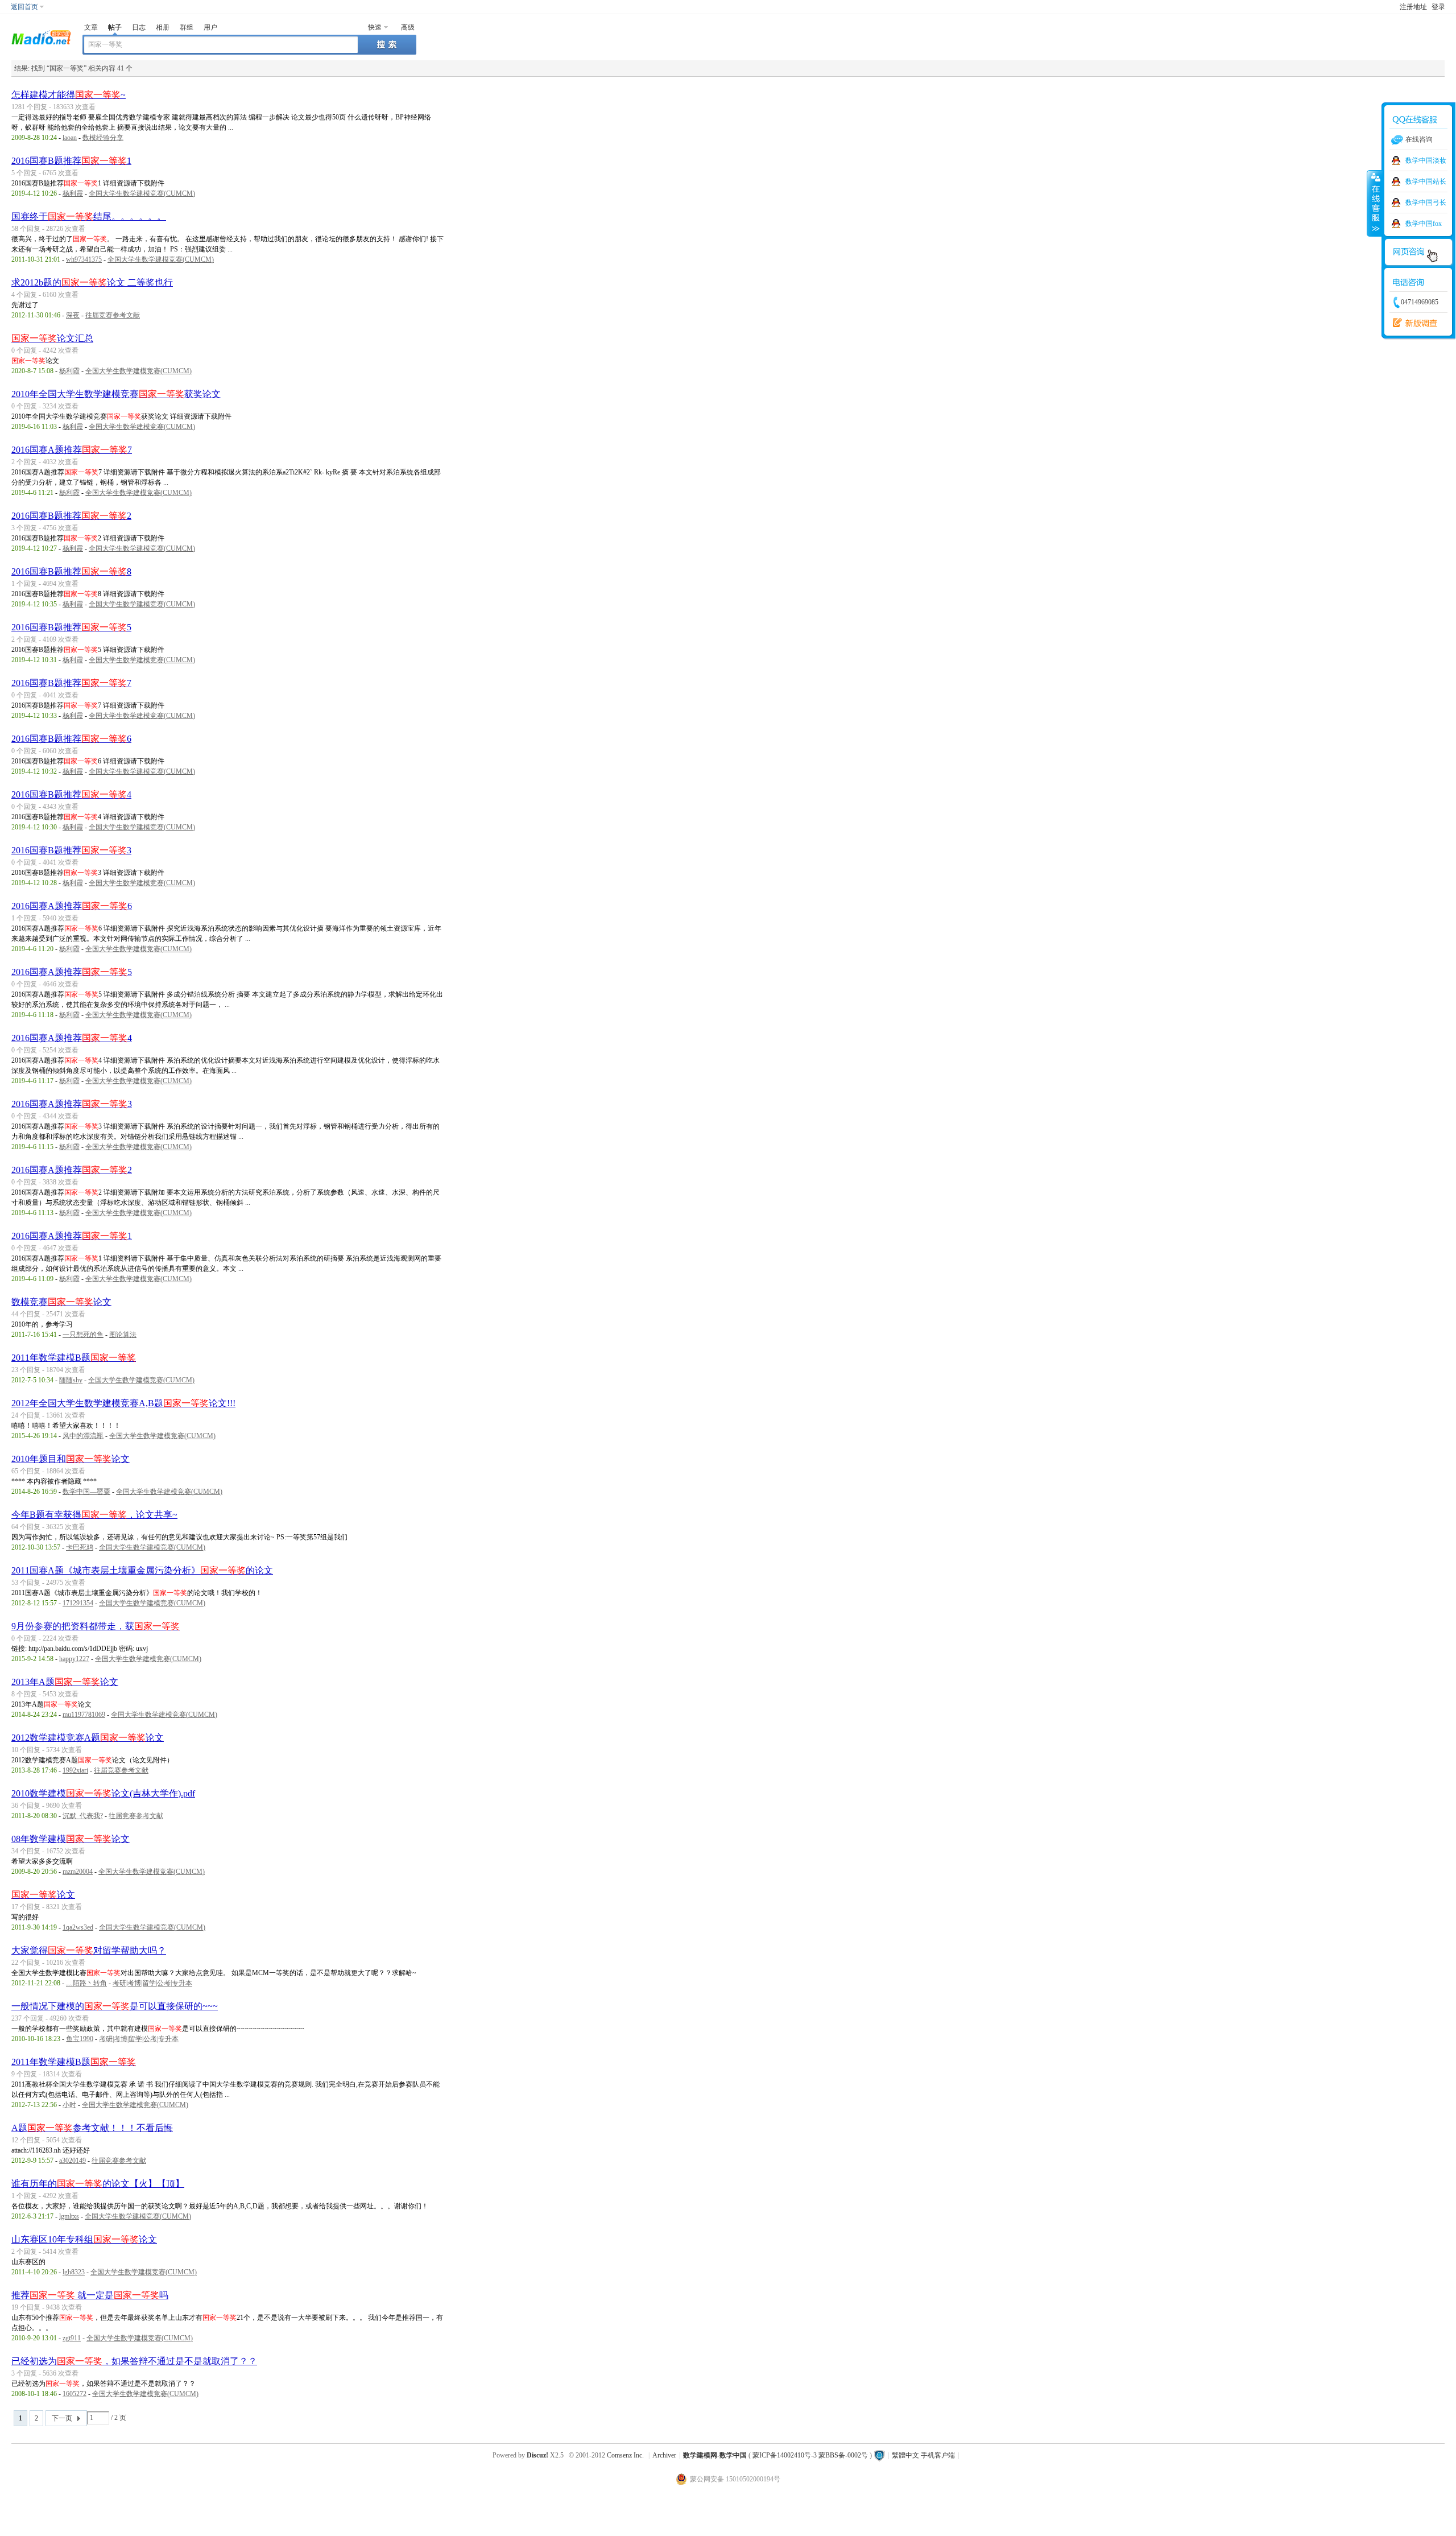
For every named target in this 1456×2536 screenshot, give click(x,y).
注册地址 (1413, 7)
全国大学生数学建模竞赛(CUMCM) (142, 193)
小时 (69, 2105)
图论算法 (123, 1335)
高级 (408, 27)
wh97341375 (84, 259)
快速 (375, 27)
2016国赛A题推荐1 (72, 1236)
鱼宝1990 (80, 2039)
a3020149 (73, 2161)
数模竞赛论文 (61, 1302)
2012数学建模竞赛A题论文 (88, 1738)
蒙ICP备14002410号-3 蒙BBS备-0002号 (810, 2455)
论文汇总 (52, 338)
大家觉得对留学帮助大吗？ (89, 1950)
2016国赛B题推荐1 (71, 161)
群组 (187, 27)
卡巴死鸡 (80, 1547)
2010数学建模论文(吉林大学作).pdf (103, 1793)
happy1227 (74, 1659)
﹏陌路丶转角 (86, 1983)
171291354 (78, 1603)
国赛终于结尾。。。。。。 (89, 216)
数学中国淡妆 (1426, 160)
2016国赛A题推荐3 (72, 1104)
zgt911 (72, 2338)
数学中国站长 (1426, 181)
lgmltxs (69, 2216)
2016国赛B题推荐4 (71, 794)
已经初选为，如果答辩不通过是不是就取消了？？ (134, 2361)
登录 (1438, 7)
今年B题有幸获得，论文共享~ (94, 1515)
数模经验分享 (103, 138)
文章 (91, 27)
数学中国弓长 (1426, 203)
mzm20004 (78, 1872)
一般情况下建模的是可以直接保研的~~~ (115, 2006)
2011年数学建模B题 (74, 1358)
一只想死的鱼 (83, 1335)
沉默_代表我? (83, 1816)
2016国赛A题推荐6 (72, 906)
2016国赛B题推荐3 (71, 850)
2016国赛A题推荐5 (72, 972)
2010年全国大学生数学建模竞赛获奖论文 (116, 394)
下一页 (62, 2418)
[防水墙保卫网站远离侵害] (879, 2455)
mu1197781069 (84, 1715)
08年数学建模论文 (71, 1839)
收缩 (1375, 203)
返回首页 (24, 7)
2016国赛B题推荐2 (71, 516)
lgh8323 (74, 2272)
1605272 (75, 2394)
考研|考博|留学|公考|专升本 (152, 1983)
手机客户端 (938, 2455)
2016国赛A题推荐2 (72, 1170)
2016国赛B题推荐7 (71, 683)
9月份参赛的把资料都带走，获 (96, 1626)
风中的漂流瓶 (83, 1436)
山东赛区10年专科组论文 (84, 2239)
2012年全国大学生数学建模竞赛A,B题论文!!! (123, 1403)
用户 (210, 27)
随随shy (71, 1380)
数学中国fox (1424, 224)
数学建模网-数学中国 (715, 2455)
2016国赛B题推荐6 (71, 739)
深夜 (73, 315)
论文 (43, 1895)
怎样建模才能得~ (69, 95)
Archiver (664, 2455)
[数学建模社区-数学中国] (41, 36)
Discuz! (537, 2455)
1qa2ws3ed (78, 1927)
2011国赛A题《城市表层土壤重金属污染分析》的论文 (142, 1570)
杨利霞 (73, 193)
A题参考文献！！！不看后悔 (92, 2128)
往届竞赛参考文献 (113, 315)
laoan (70, 138)
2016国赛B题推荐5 (71, 627)
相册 (163, 27)
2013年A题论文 (65, 1682)
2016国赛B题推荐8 (71, 571)
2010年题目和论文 (71, 1459)
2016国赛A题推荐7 (72, 450)
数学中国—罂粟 (86, 1492)
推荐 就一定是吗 (90, 2295)
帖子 (115, 27)
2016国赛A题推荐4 (72, 1038)
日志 (139, 27)
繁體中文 (905, 2455)
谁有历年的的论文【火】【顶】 (98, 2184)
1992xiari (75, 1770)
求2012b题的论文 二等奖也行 (92, 282)
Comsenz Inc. (625, 2455)
